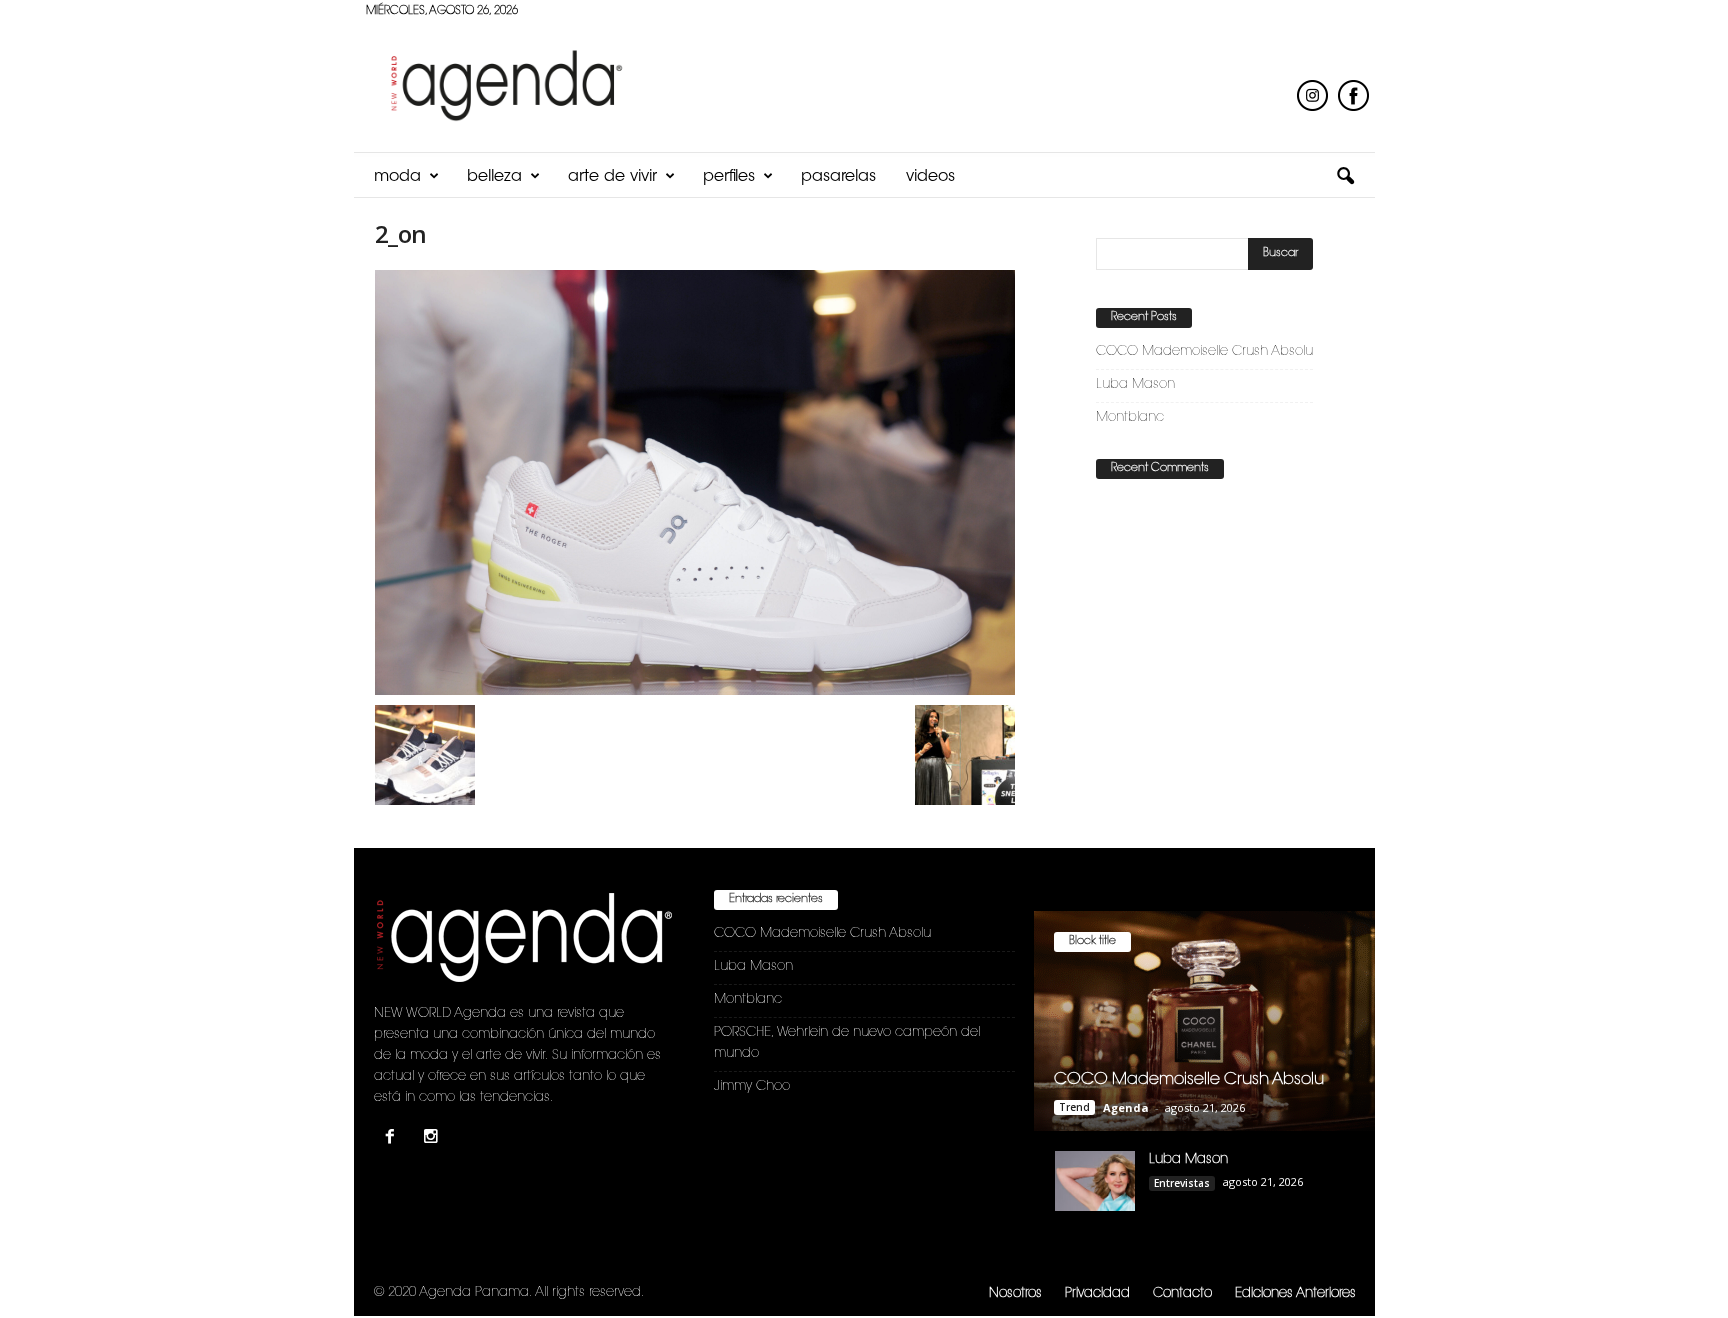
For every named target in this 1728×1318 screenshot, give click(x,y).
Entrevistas (1182, 1183)
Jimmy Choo (752, 1086)
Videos (930, 177)
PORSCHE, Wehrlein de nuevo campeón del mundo (847, 1043)
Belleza (494, 177)
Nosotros (1015, 1293)
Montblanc (1130, 417)
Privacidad (1097, 1293)
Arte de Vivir (612, 177)
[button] (1345, 177)
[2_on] (695, 482)
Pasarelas (838, 177)
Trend (1074, 1107)
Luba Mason (1135, 384)
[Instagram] (433, 1139)
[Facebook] (394, 1139)
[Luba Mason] (1095, 1181)
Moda (397, 177)
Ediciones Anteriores (1295, 1293)
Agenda (1126, 1107)
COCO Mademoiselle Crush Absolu (1204, 351)
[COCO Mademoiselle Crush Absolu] (1204, 1021)
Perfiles (729, 177)
